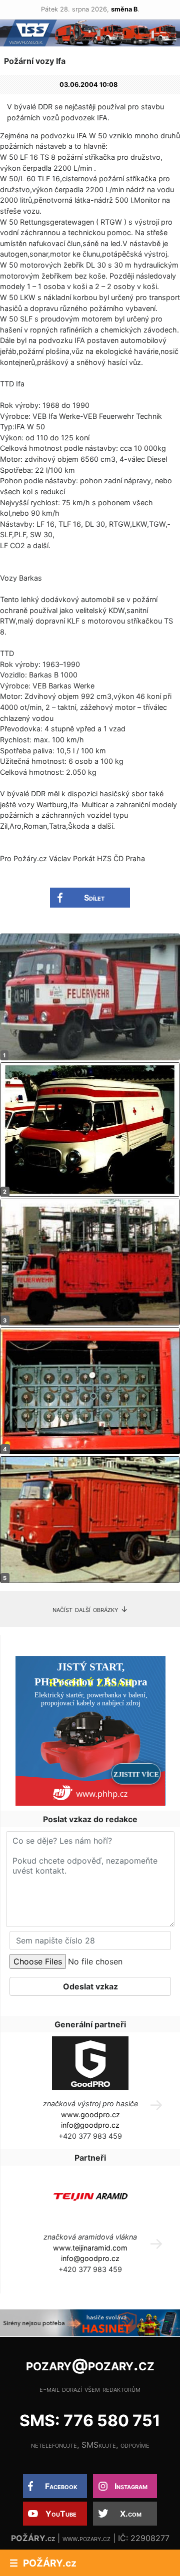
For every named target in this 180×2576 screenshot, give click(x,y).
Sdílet (94, 898)
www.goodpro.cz (90, 2114)
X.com (131, 2514)
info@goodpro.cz (90, 2125)
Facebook (61, 2486)
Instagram (131, 2486)
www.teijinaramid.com (90, 2248)
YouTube (61, 2514)
